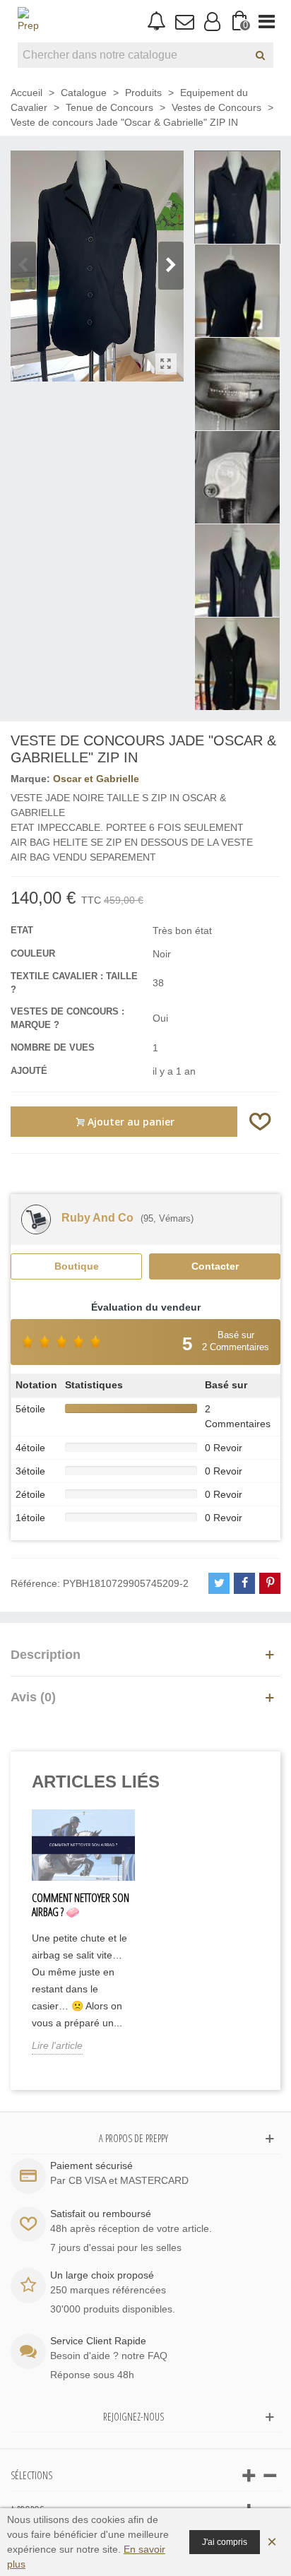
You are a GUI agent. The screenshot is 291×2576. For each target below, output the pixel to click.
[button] (171, 266)
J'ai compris (225, 2542)
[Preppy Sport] (28, 21)
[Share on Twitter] (219, 1583)
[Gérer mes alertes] (156, 22)
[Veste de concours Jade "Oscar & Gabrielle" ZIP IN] (166, 364)
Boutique (77, 1266)
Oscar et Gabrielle (96, 779)
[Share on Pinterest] (270, 1583)
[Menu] (267, 21)
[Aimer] (261, 1122)
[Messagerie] (184, 21)
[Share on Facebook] (244, 1583)
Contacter (215, 1266)
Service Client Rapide (98, 2341)
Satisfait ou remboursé (101, 2214)
